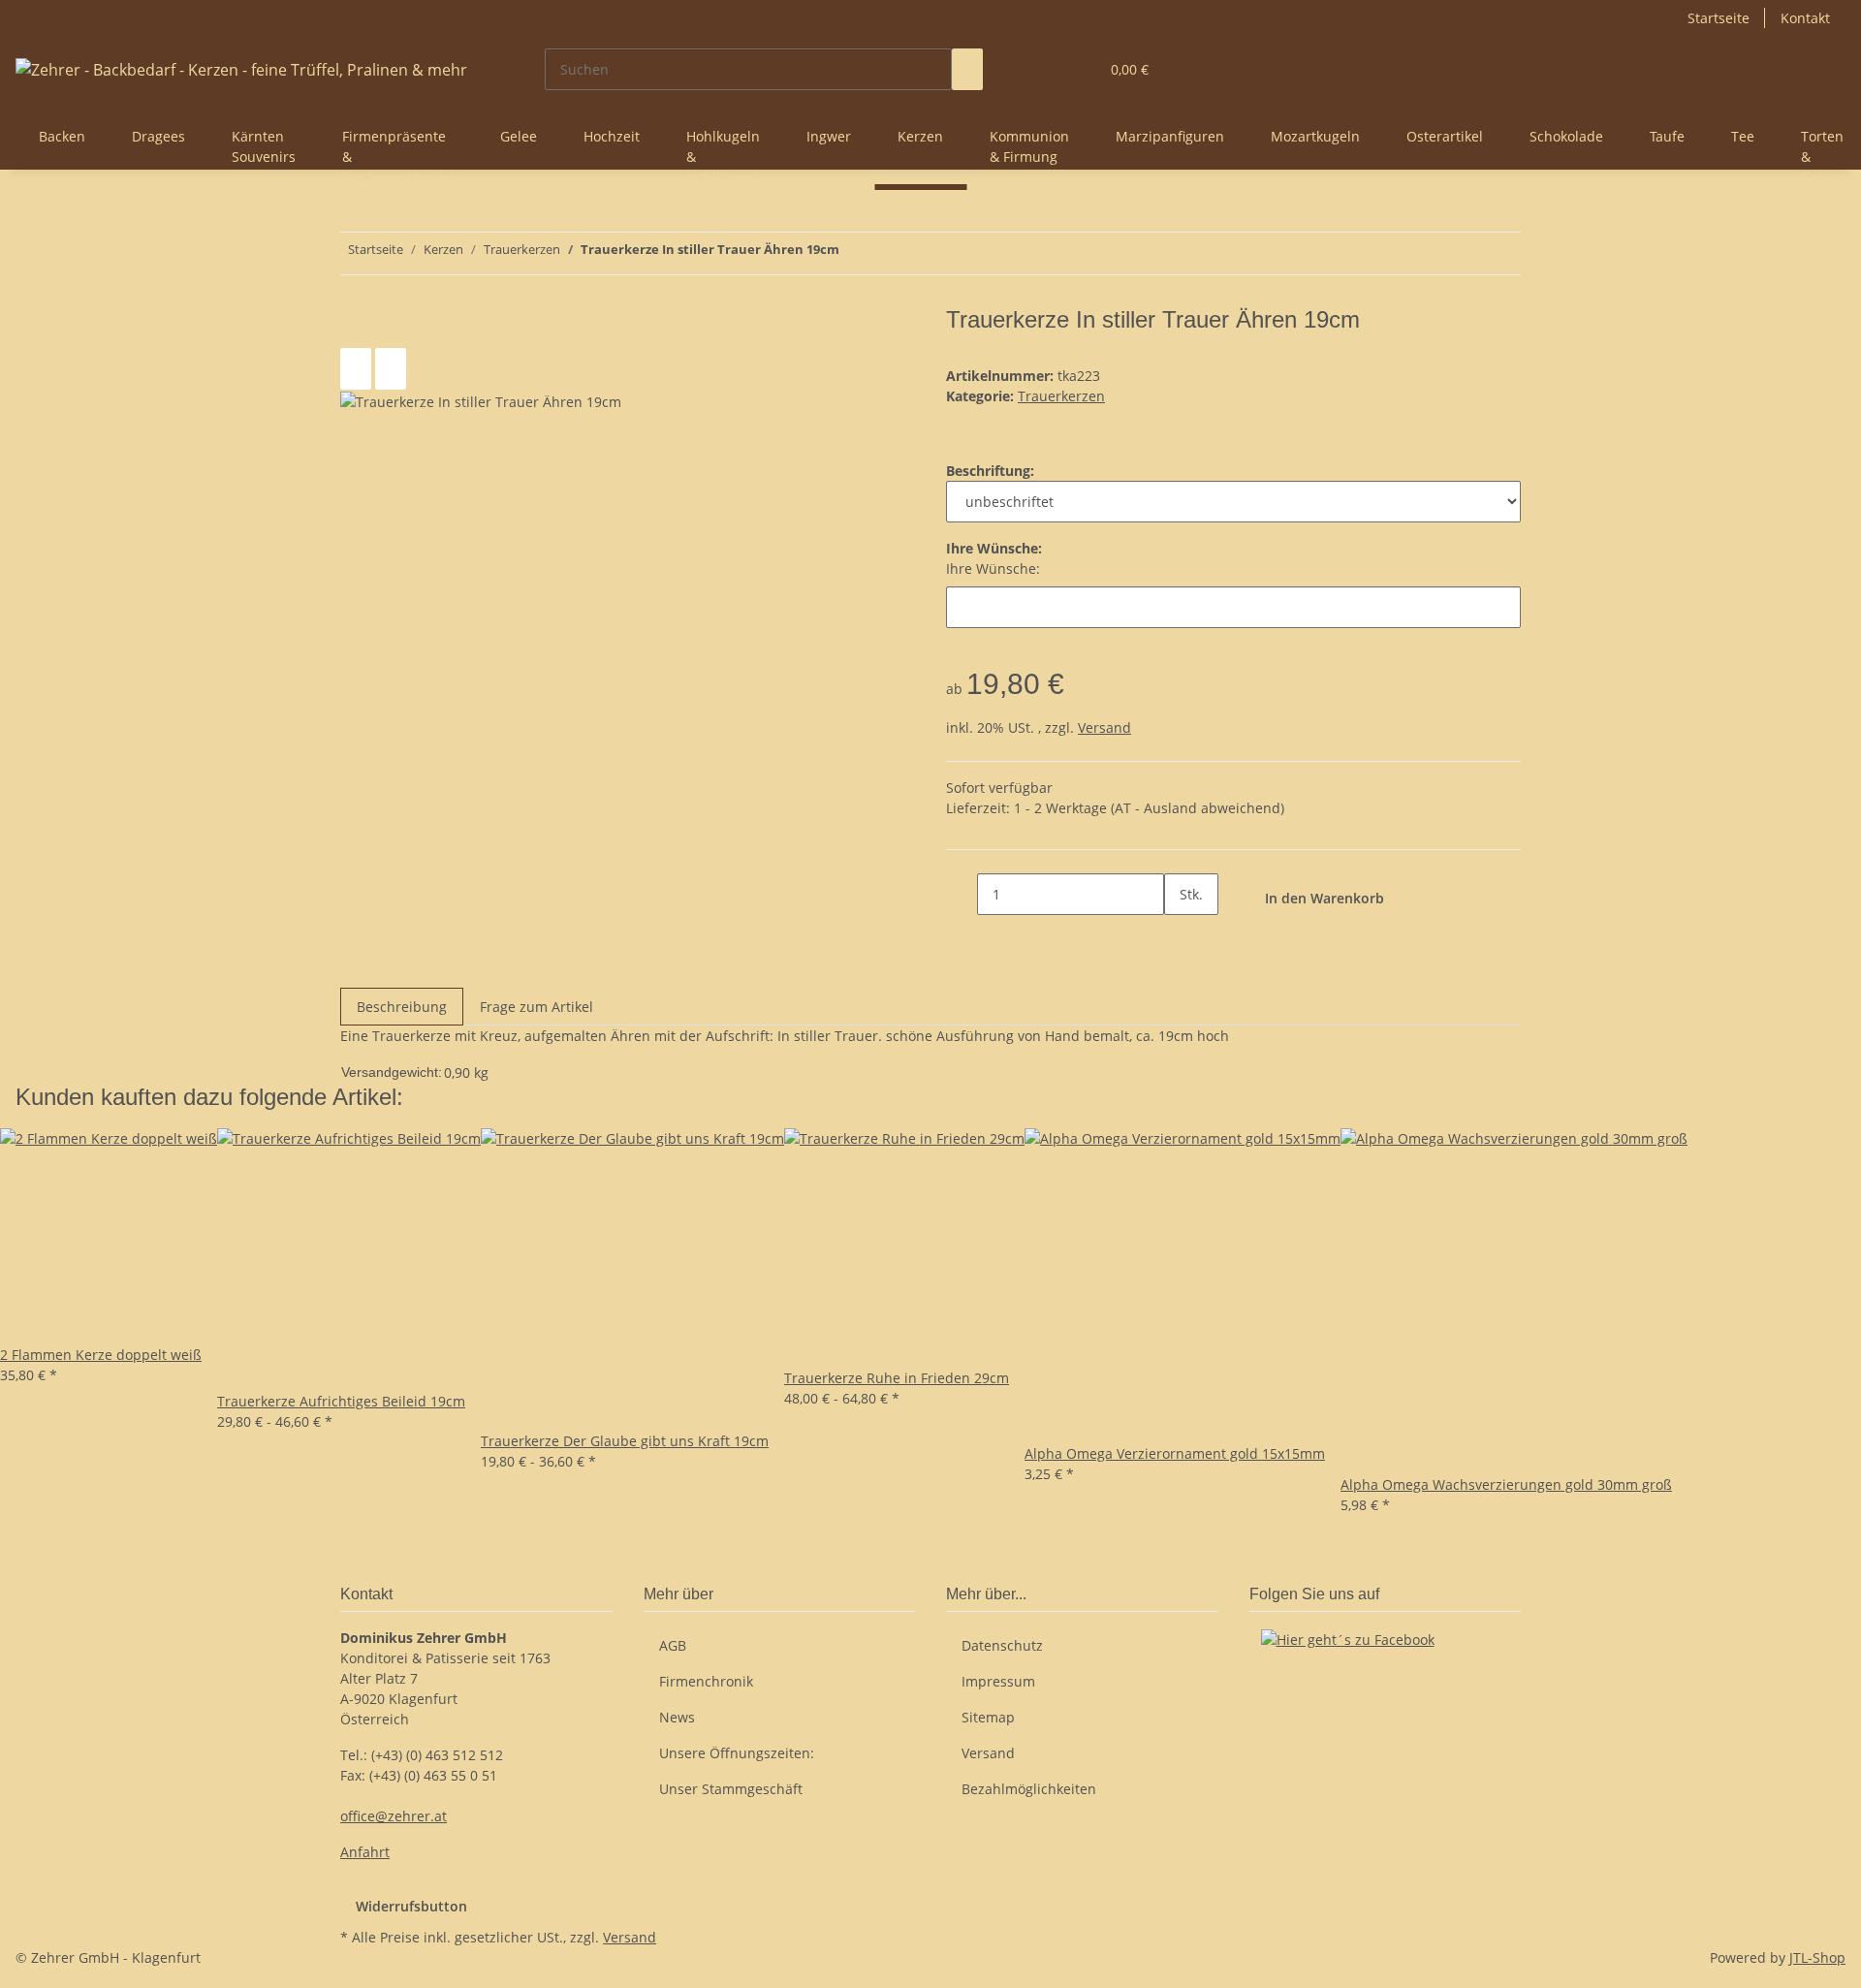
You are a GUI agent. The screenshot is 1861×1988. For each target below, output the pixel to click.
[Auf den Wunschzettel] (391, 369)
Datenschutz (1002, 1645)
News (677, 1717)
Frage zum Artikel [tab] (536, 1007)
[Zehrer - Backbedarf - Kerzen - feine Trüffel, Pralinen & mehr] (241, 69)
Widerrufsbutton (411, 1906)
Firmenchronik (706, 1681)
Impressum (998, 1681)
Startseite (1719, 18)
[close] (356, 327)
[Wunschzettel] (1076, 69)
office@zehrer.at (394, 1816)
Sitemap (988, 1717)
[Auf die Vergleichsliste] (356, 369)
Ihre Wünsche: (993, 568)
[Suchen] (967, 69)
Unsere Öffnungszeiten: (737, 1753)
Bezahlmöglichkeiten (1029, 1789)
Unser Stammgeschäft (731, 1789)
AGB (673, 1645)
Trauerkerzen (1061, 396)
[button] (1045, 69)
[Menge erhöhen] (1180, 936)
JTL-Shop (1817, 1957)
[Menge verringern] (962, 894)
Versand (1104, 727)
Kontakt (1805, 18)
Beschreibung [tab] (402, 1007)
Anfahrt (365, 1852)
